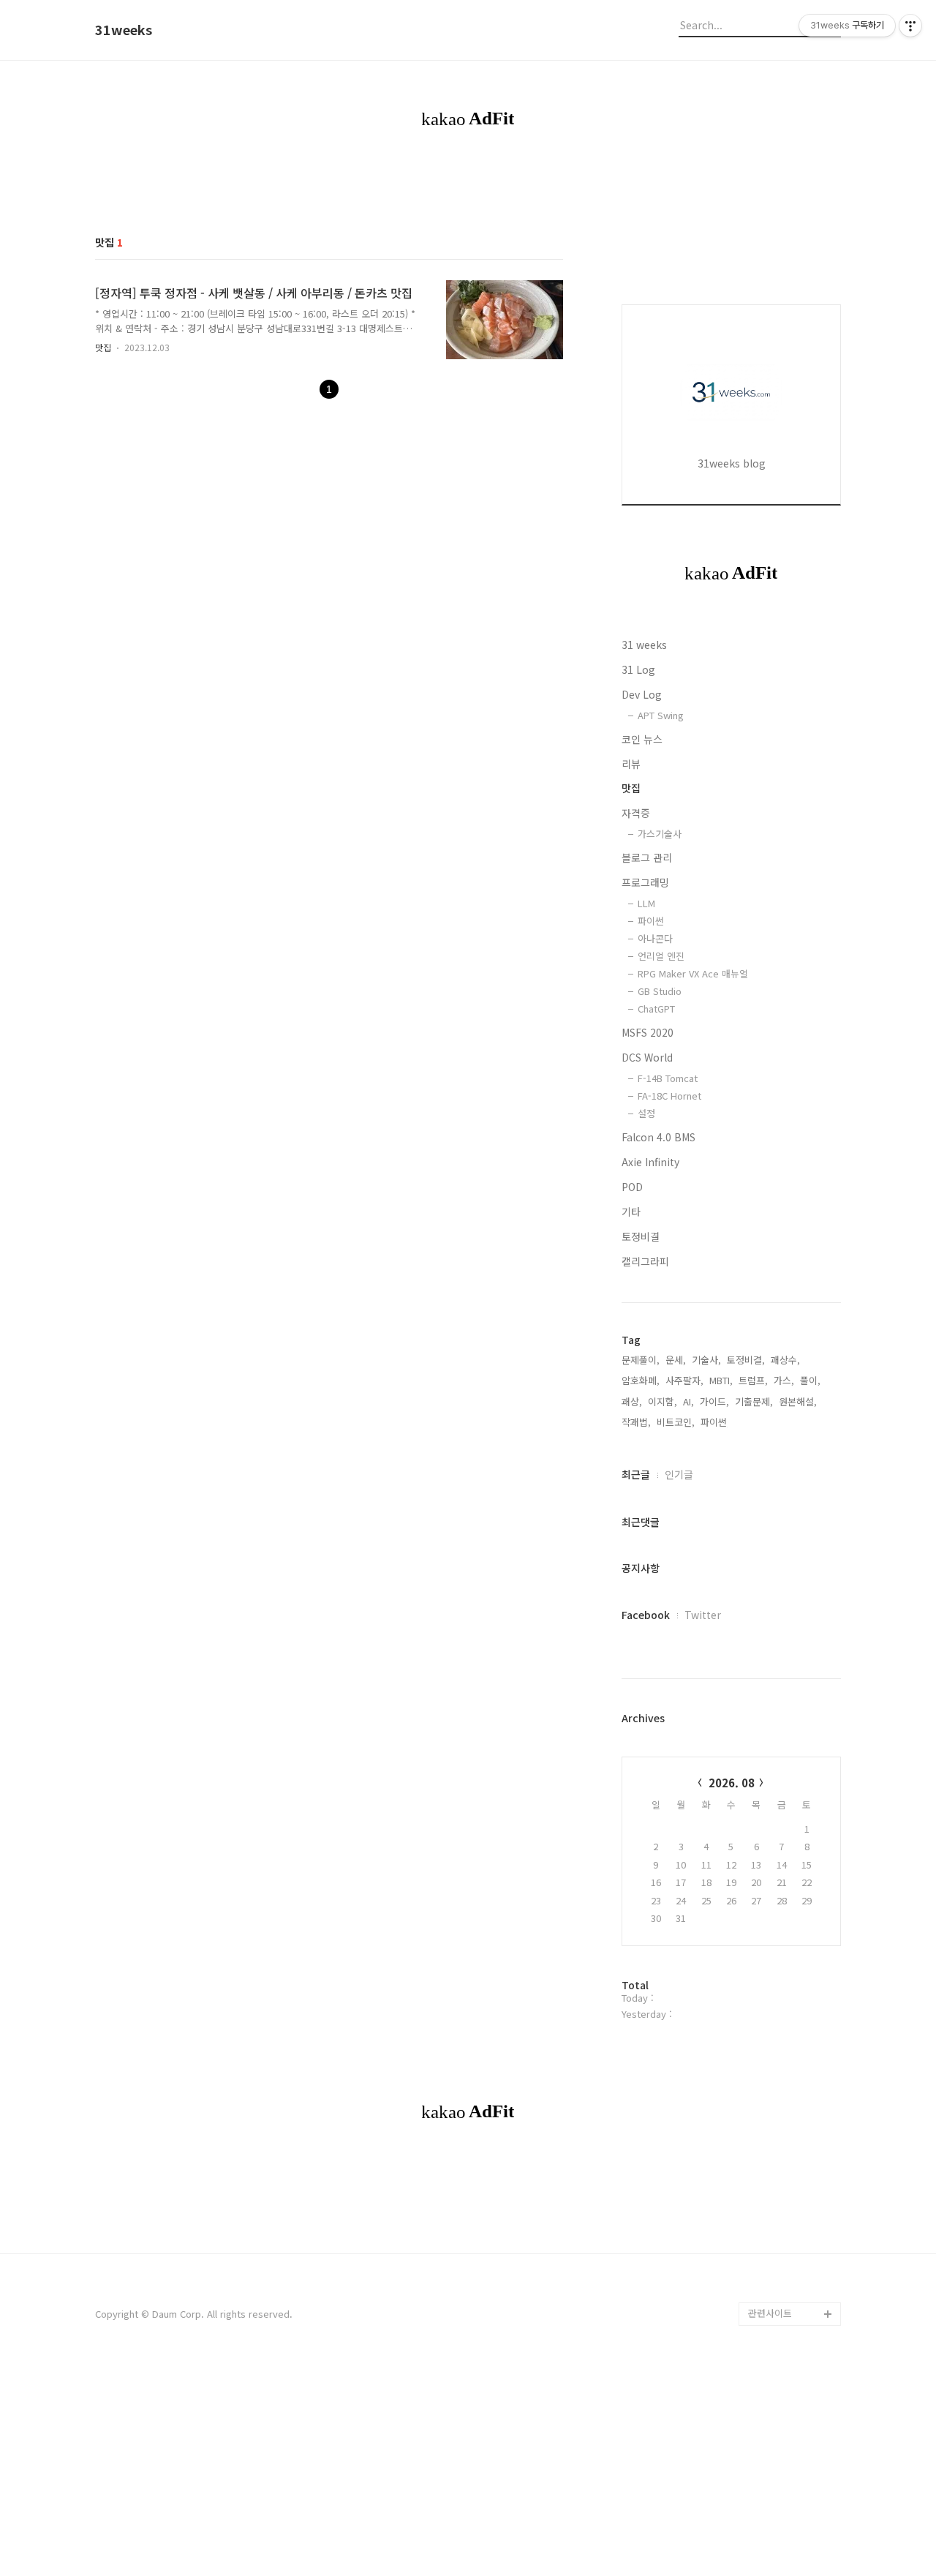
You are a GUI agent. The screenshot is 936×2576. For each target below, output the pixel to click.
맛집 (103, 347)
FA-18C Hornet (669, 1096)
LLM (646, 903)
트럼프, (753, 1380)
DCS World (647, 1057)
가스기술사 (660, 834)
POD (632, 1187)
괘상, (632, 1401)
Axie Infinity (650, 1162)
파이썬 (651, 921)
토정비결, (746, 1360)
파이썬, (715, 1422)
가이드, (714, 1401)
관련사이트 (770, 2313)
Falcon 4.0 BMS (658, 1137)
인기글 (679, 1474)
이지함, (663, 1401)
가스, (784, 1380)
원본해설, (798, 1401)
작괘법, (636, 1422)
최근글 (636, 1474)
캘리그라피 (645, 1261)
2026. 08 (732, 1783)
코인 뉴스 (642, 739)
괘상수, (785, 1360)
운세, (676, 1360)
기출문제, (754, 1401)
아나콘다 (655, 938)
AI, (688, 1401)
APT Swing (661, 715)
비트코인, (676, 1422)
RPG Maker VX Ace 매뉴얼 (693, 973)
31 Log (638, 669)
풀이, (810, 1380)
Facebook (646, 1615)
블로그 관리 (647, 857)
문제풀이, (641, 1360)
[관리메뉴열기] (910, 26)
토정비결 (641, 1236)
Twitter (703, 1615)
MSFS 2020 (648, 1032)
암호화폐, (641, 1380)
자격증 (636, 813)
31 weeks (644, 645)
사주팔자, (684, 1380)
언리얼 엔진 (661, 956)
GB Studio (660, 991)
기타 (631, 1212)
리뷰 (631, 764)
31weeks (124, 30)
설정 (646, 1113)
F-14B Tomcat (668, 1078)
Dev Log (642, 694)
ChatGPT (656, 1009)
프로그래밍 (645, 882)
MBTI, (721, 1380)
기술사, (706, 1360)
